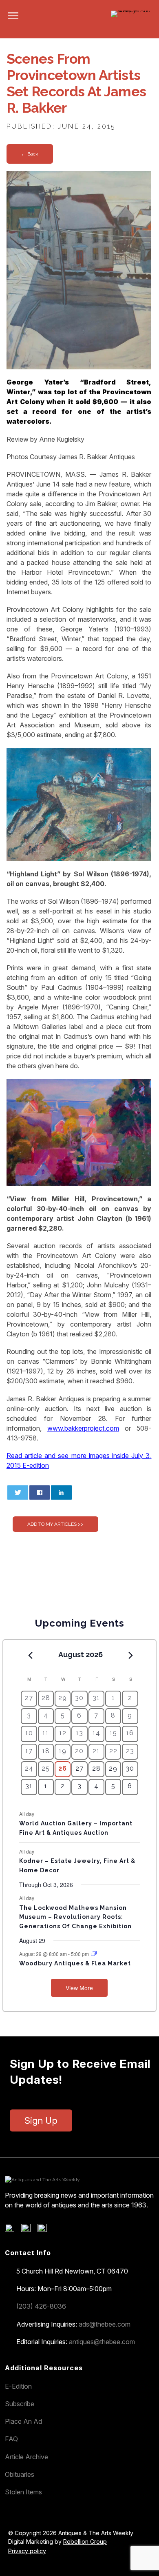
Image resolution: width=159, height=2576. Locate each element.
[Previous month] (30, 1655)
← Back (30, 154)
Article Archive (26, 2457)
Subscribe (20, 2404)
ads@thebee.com (105, 2324)
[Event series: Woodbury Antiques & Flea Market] (94, 1954)
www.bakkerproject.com (83, 1428)
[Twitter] (29, 2230)
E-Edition (18, 2386)
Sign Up (41, 2120)
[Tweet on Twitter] (18, 1492)
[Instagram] (45, 2230)
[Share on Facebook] (40, 1492)
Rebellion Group (85, 2542)
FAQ (11, 2439)
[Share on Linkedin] (61, 1492)
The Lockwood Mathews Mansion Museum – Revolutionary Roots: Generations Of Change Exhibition (75, 1917)
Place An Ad (23, 2421)
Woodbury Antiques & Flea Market (75, 1963)
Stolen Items (23, 2492)
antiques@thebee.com (102, 2342)
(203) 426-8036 (41, 2306)
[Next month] (131, 1655)
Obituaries (20, 2474)
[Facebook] (12, 2230)
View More (79, 1988)
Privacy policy (27, 2551)
